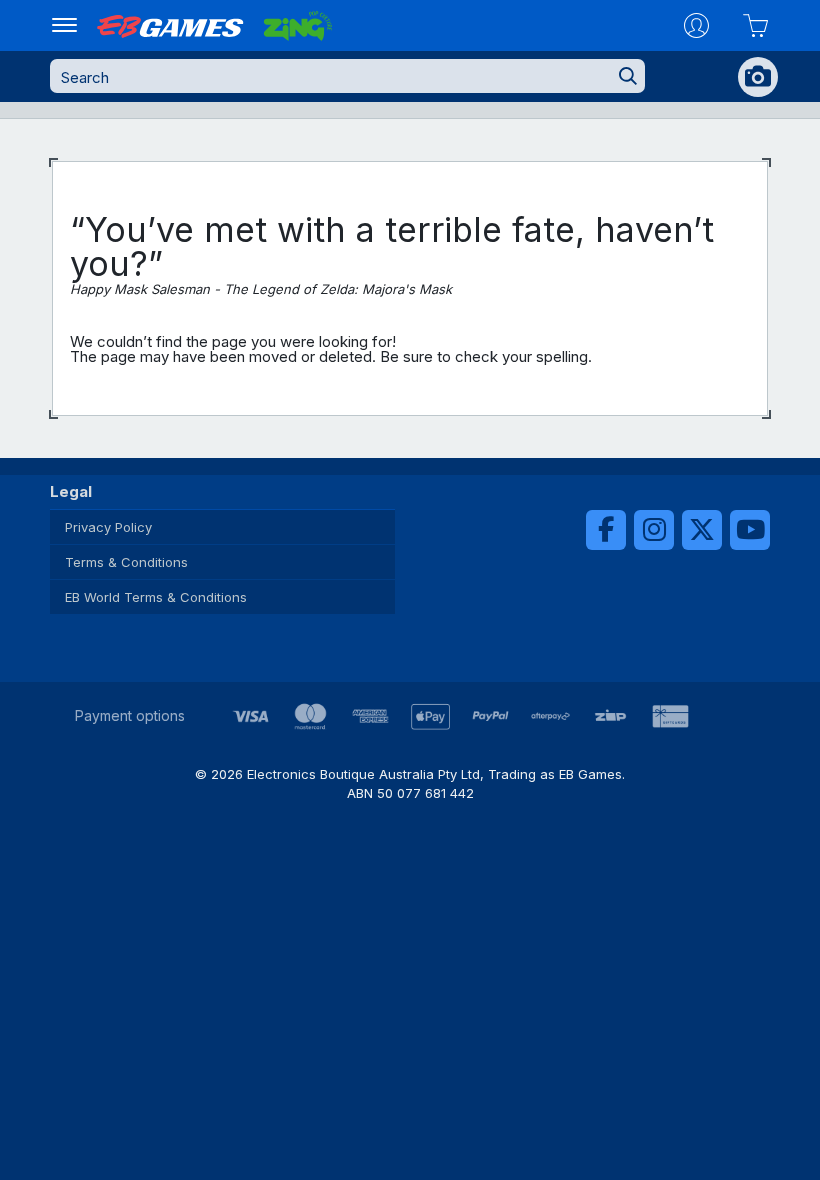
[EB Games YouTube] (750, 530)
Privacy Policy (108, 527)
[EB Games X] (702, 530)
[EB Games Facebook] (606, 530)
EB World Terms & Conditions (156, 597)
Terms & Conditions (126, 562)
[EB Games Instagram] (654, 530)
